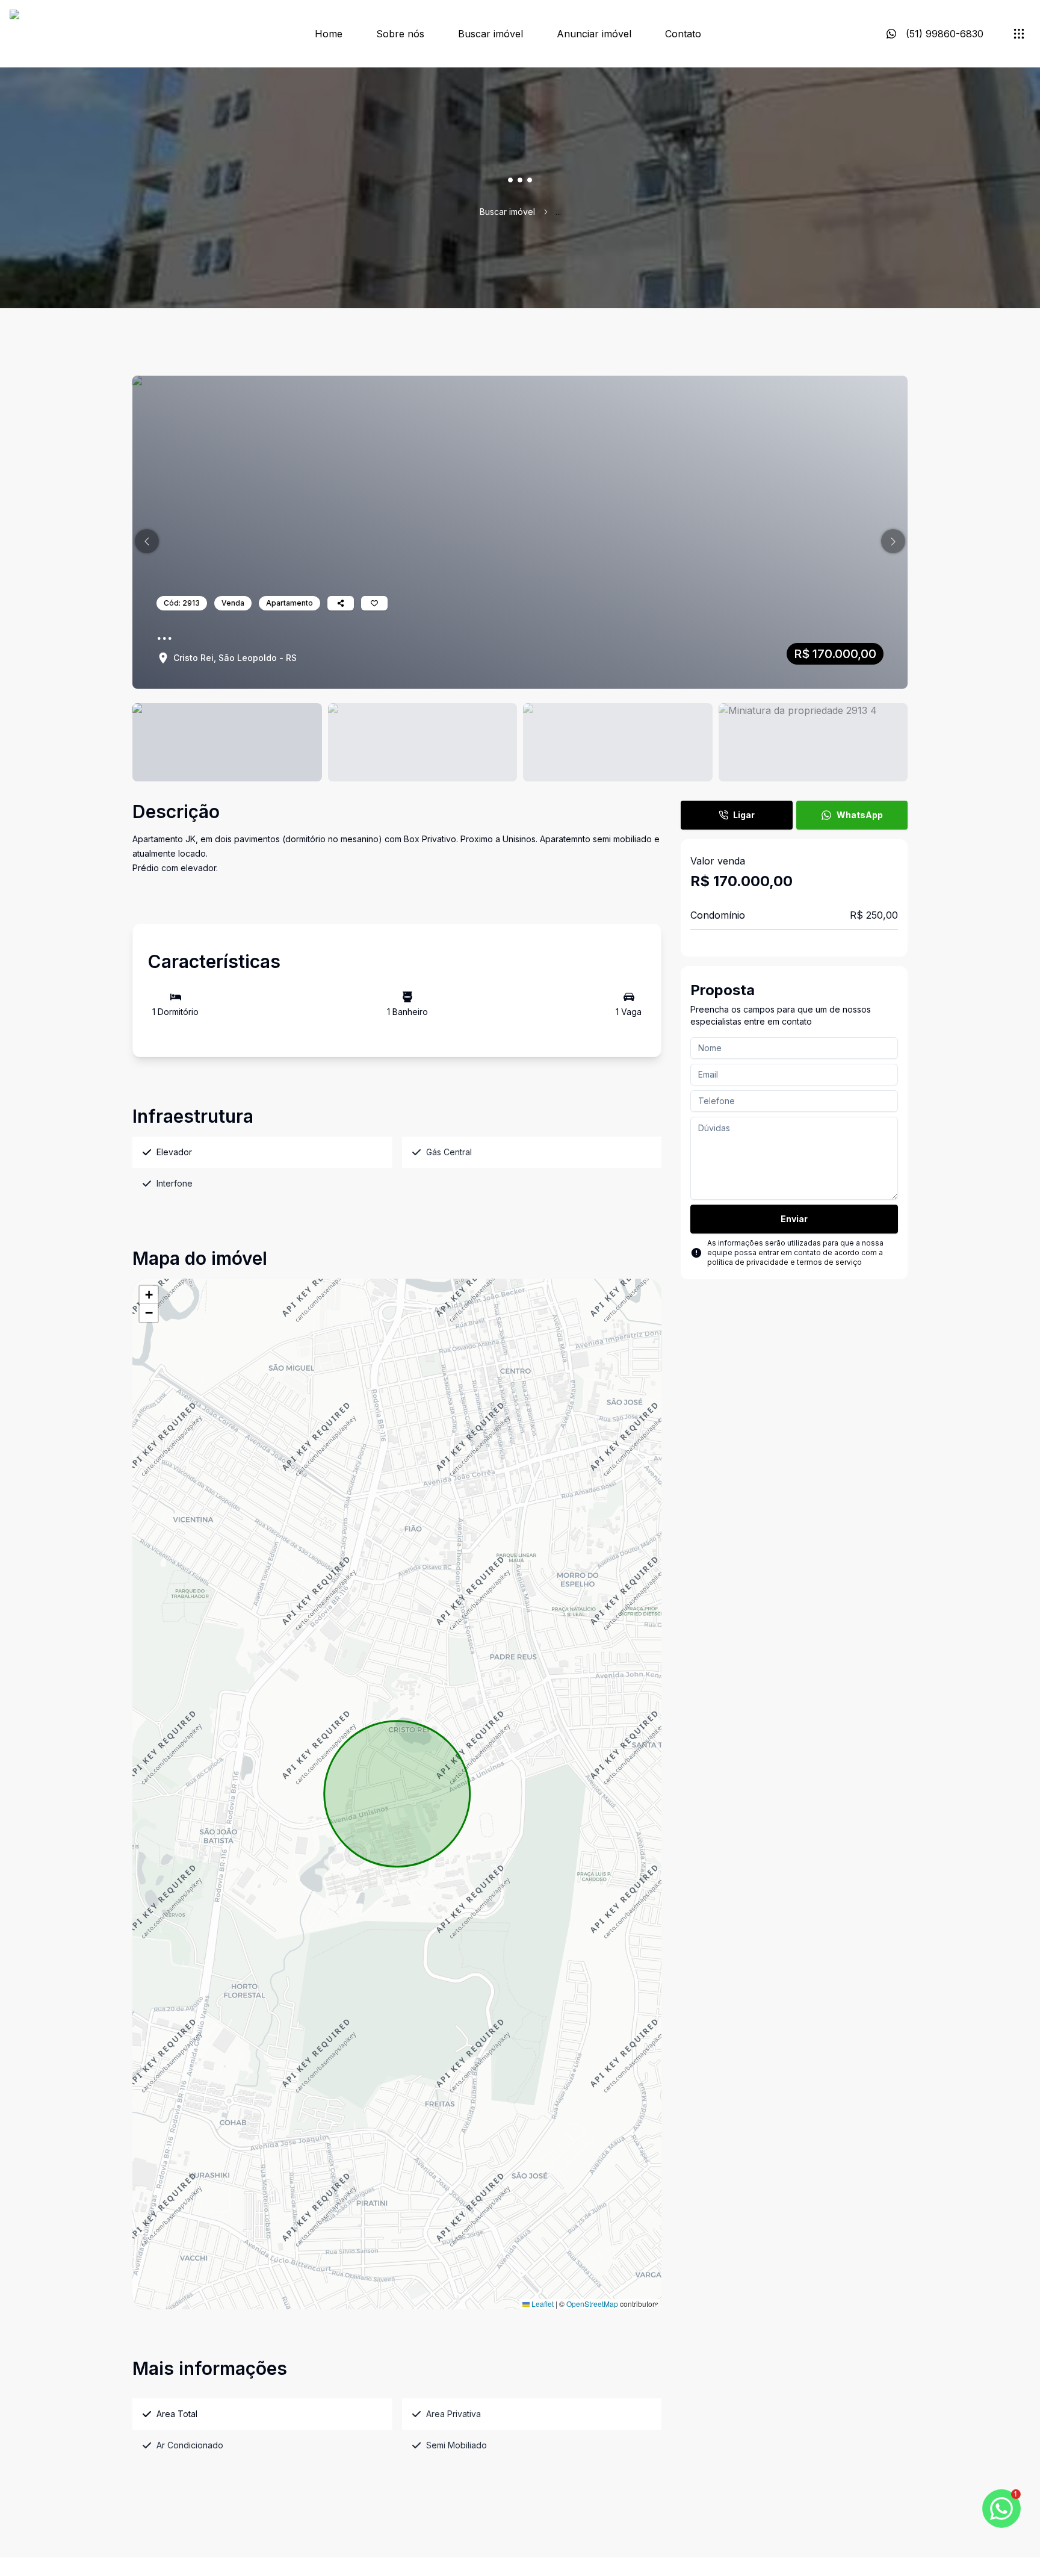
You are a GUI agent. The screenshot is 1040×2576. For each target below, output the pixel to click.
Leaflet (542, 2304)
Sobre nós (400, 34)
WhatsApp (860, 815)
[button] (147, 541)
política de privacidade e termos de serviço (785, 1262)
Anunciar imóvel (594, 34)
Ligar (744, 815)
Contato (683, 34)
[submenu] (1019, 34)
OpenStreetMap (592, 2304)
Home (329, 34)
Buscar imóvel (491, 34)
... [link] (558, 212)
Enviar (794, 1219)
